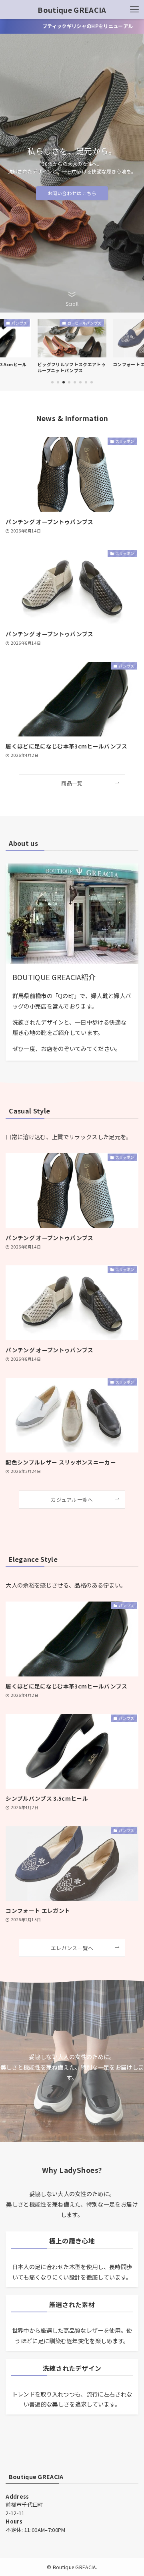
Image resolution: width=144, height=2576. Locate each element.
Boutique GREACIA (72, 10)
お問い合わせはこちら (72, 193)
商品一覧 (72, 783)
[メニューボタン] (134, 10)
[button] (52, 382)
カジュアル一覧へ (72, 1500)
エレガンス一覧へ (72, 1948)
